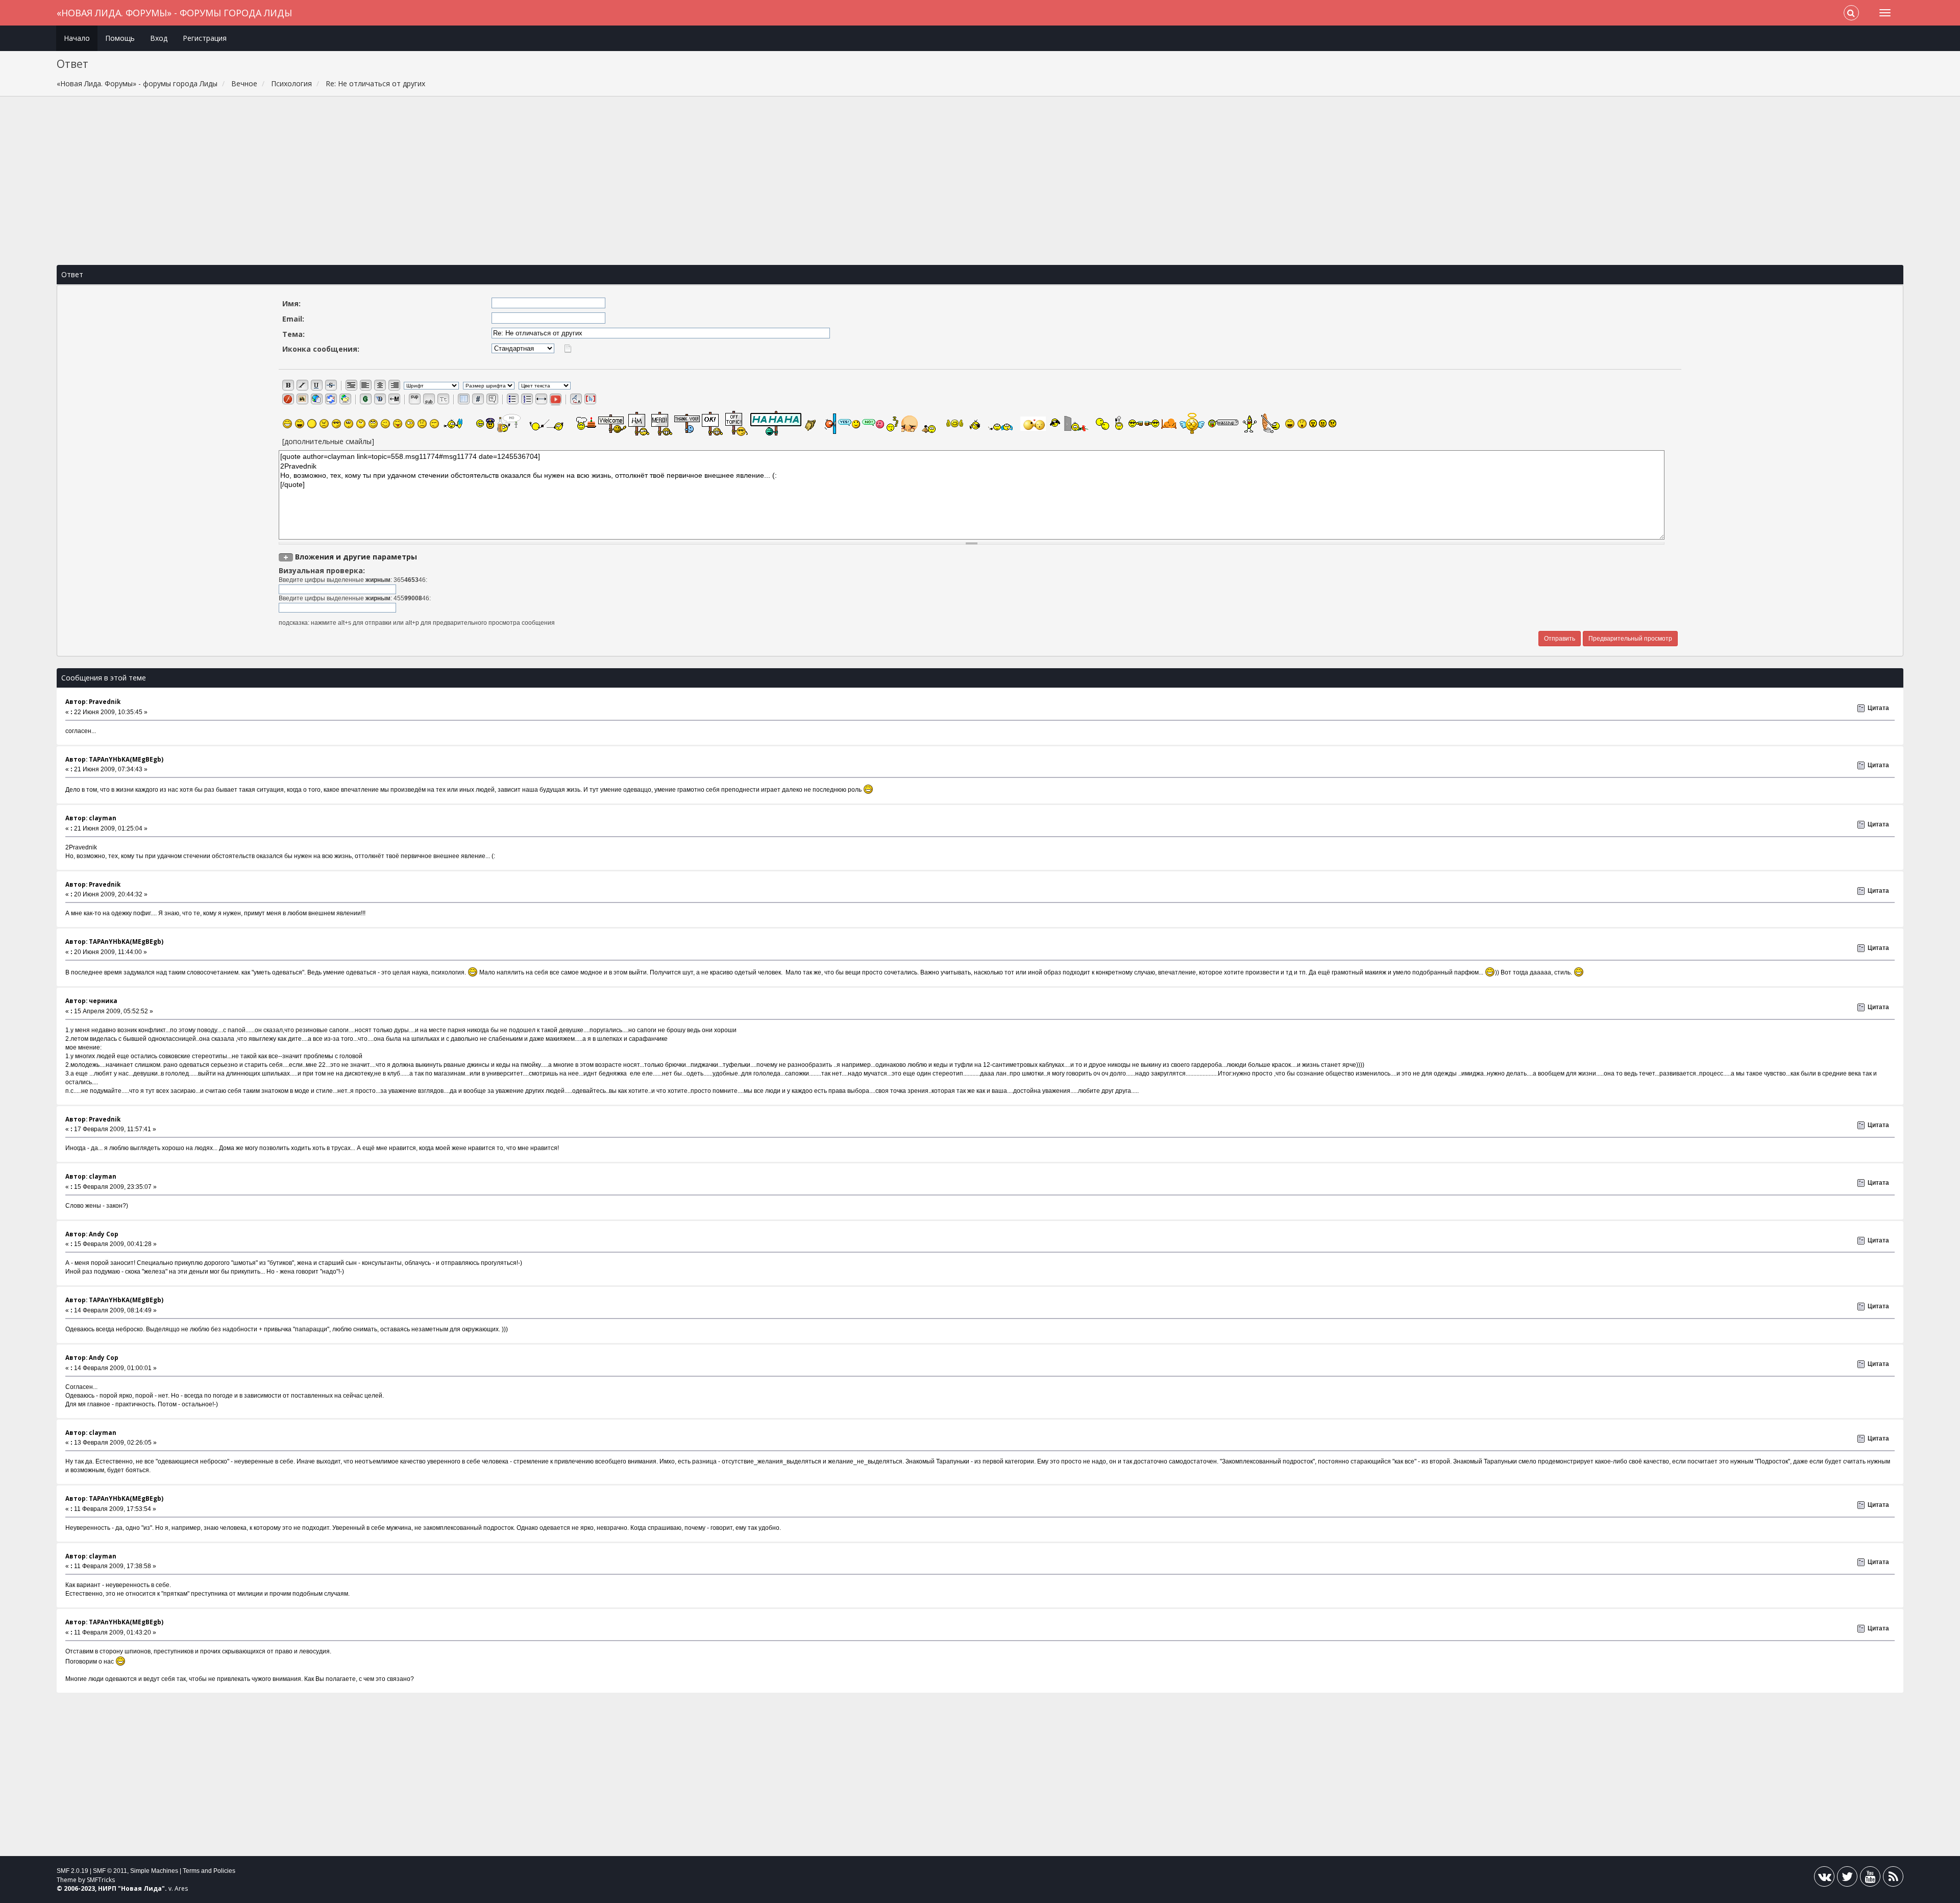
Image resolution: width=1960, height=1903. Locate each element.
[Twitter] (1847, 1879)
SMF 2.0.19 (72, 1871)
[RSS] (1893, 1879)
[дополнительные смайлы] (328, 441)
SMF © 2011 (110, 1871)
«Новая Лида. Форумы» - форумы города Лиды (174, 13)
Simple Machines (154, 1871)
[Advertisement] (980, 181)
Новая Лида (141, 1888)
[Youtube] (1870, 1879)
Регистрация (205, 38)
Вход (159, 38)
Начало (77, 38)
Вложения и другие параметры (356, 557)
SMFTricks (101, 1880)
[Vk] (1824, 1879)
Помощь (120, 38)
